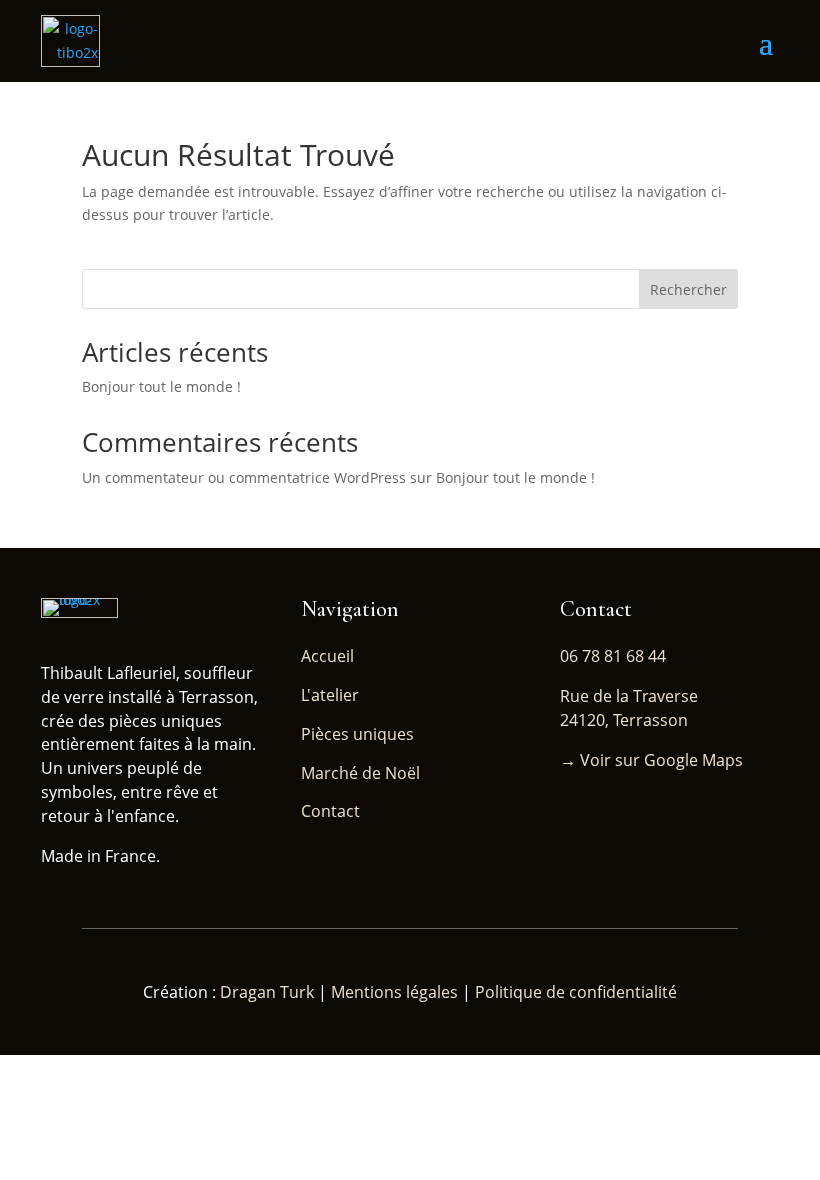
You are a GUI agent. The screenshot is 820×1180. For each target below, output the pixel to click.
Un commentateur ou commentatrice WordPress (244, 477)
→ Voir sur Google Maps (651, 760)
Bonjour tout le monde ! (161, 386)
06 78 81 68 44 (613, 656)
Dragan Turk (269, 992)
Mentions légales (394, 992)
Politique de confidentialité (576, 992)
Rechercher (688, 289)
